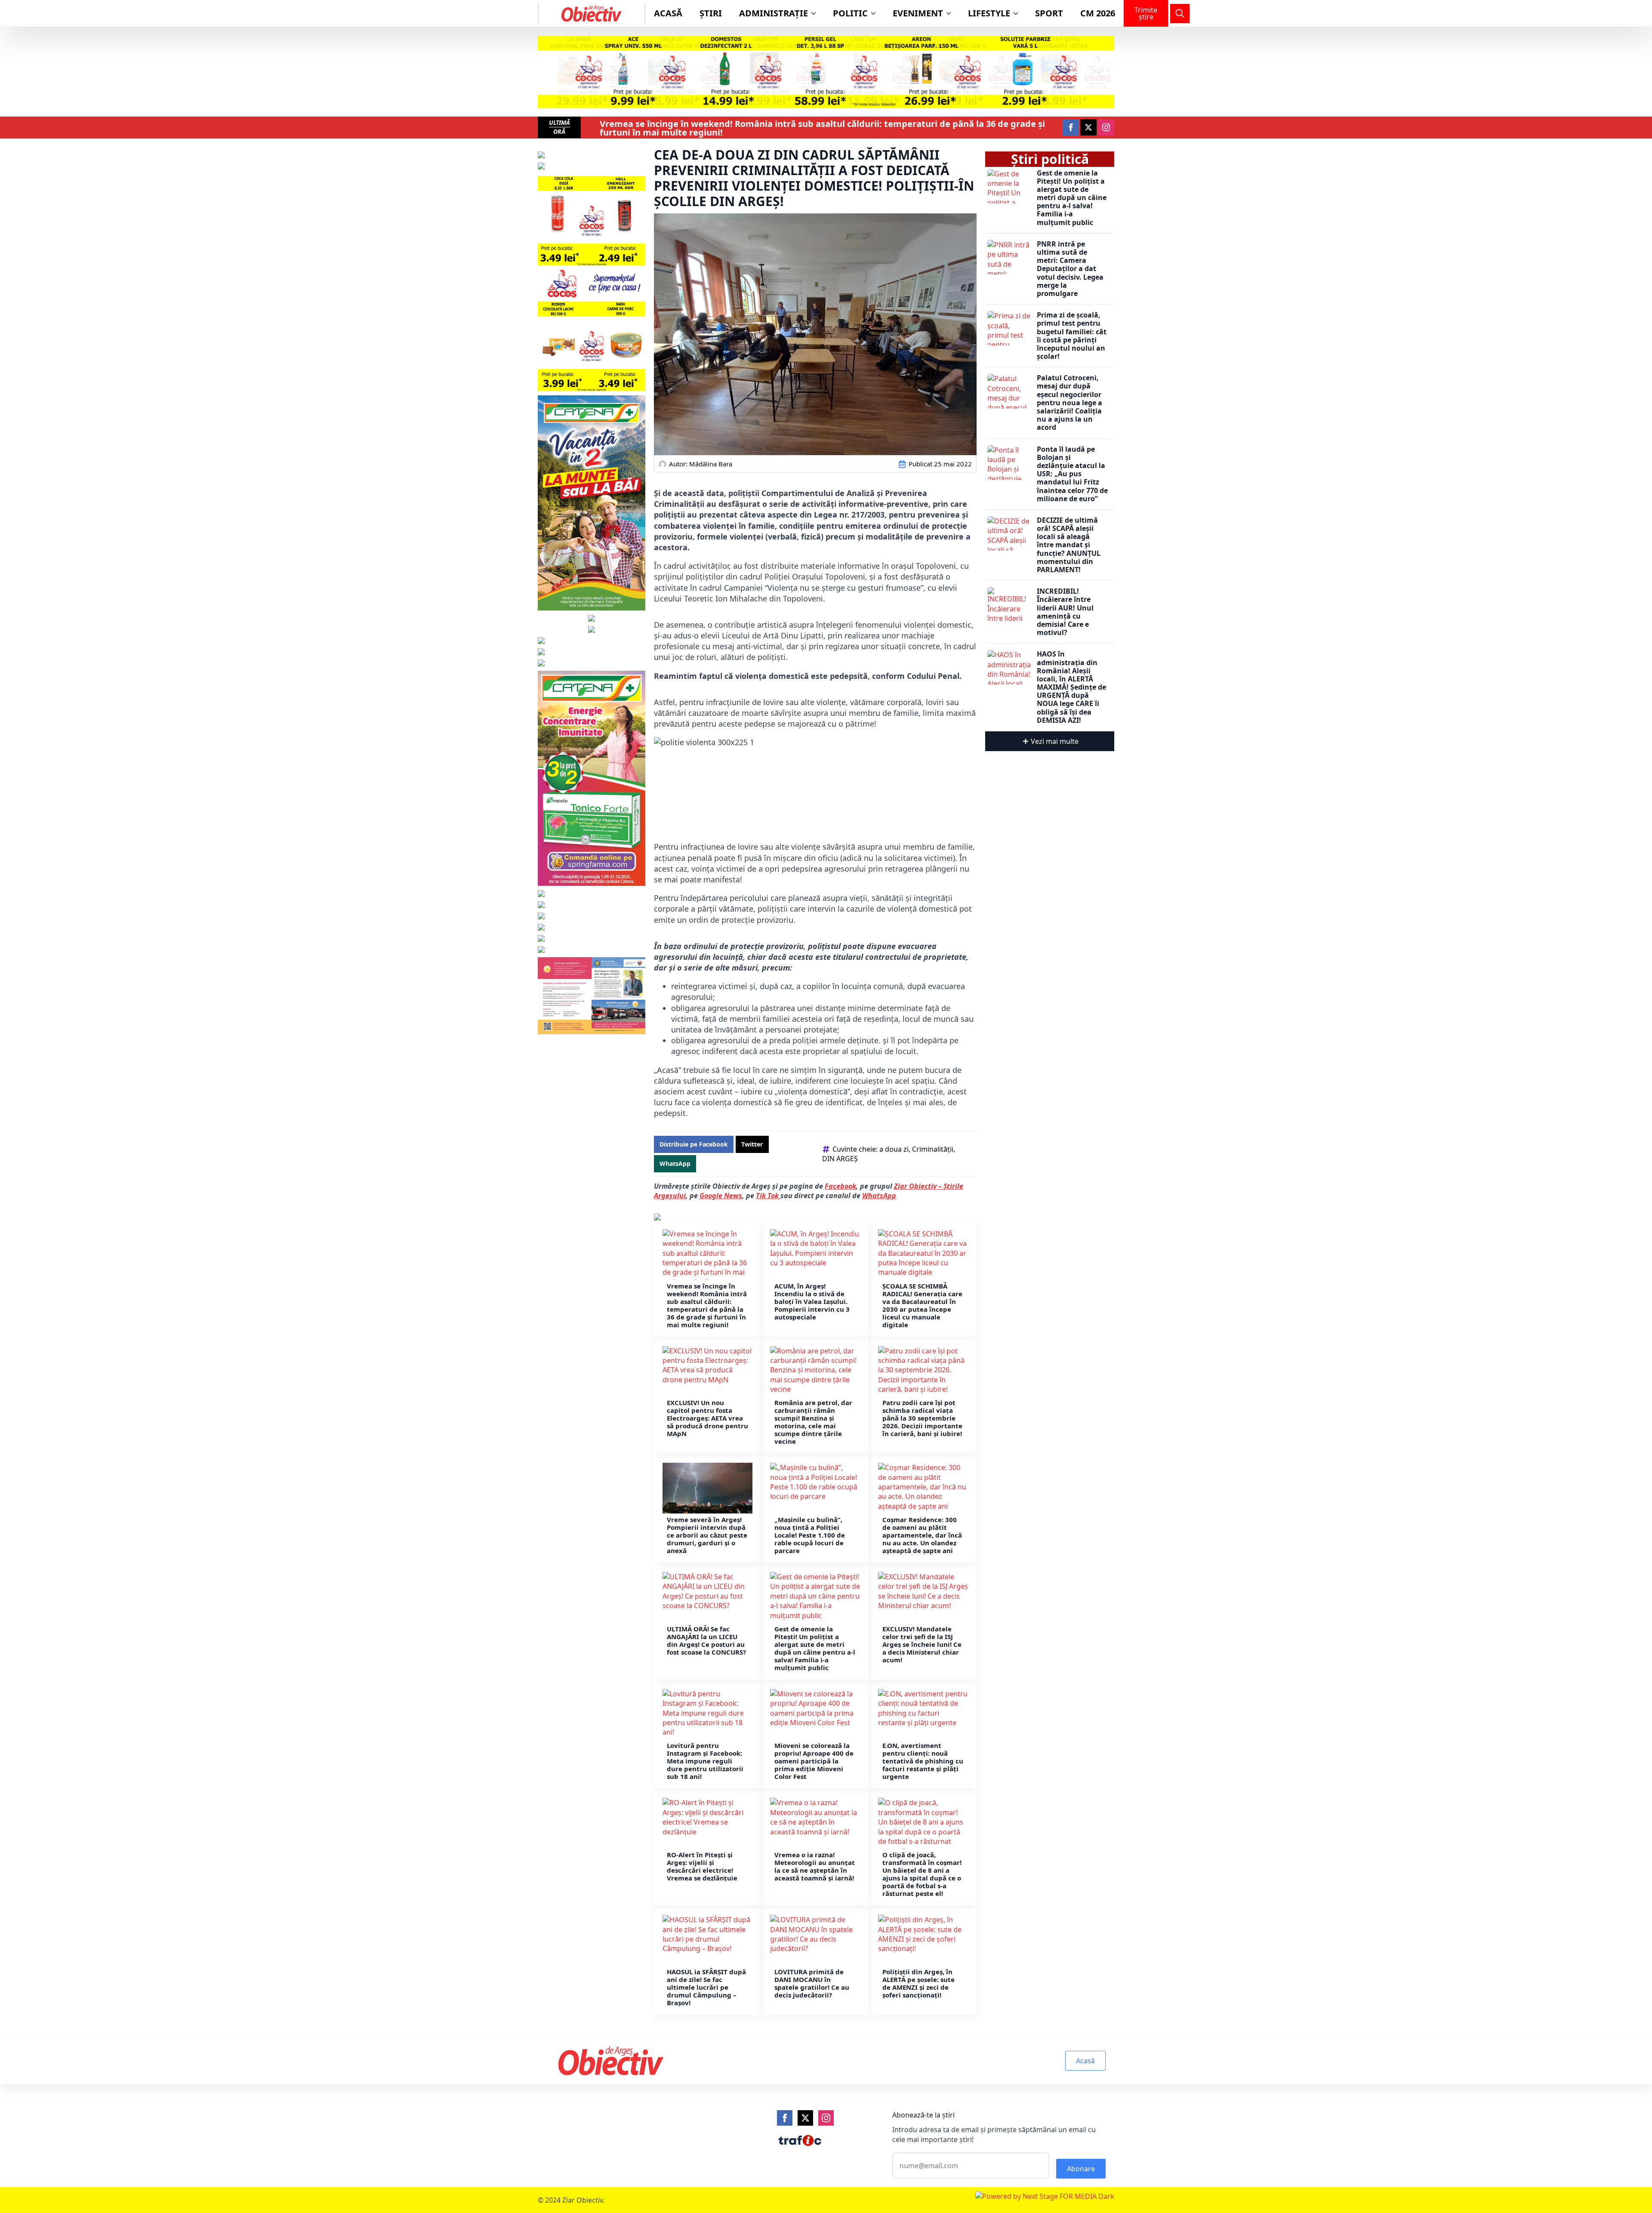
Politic (850, 13)
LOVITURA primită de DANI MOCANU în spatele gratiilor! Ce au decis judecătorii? (812, 1983)
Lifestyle (989, 13)
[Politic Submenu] (876, 13)
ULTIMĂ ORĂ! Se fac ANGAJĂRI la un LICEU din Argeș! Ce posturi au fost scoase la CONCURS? (707, 1640)
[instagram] (1106, 127)
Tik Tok (768, 1196)
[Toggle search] (1180, 14)
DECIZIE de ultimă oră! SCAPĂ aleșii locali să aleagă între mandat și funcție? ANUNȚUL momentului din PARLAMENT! (1069, 545)
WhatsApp (879, 1196)
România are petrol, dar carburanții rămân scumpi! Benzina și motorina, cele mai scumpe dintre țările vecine (813, 1422)
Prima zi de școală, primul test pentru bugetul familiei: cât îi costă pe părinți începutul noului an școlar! (1072, 336)
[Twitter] (805, 2118)
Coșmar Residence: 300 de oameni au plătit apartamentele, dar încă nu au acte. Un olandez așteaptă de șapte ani (922, 1535)
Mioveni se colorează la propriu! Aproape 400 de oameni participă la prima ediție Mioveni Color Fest (814, 1761)
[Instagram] (826, 2118)
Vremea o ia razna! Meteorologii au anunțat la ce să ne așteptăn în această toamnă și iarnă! (815, 1866)
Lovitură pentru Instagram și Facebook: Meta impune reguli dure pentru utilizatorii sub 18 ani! (705, 1761)
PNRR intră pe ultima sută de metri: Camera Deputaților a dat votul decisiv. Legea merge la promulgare (1070, 269)
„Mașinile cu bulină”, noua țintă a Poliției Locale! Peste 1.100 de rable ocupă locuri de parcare (810, 1535)
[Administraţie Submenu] (816, 13)
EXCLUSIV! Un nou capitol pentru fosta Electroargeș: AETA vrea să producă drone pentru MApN (707, 1418)
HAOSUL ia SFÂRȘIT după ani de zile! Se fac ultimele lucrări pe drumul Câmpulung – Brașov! (706, 1987)
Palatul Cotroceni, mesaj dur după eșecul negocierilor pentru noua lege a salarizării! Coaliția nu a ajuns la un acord (1069, 403)
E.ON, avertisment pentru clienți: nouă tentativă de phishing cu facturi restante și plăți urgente (923, 1761)
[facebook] (1071, 127)
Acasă (668, 13)
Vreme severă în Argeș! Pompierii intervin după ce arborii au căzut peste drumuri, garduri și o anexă (707, 1535)
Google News (721, 1196)
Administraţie (774, 13)
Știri (711, 13)
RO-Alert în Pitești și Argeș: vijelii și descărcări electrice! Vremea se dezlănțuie (702, 1866)
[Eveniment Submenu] (951, 13)
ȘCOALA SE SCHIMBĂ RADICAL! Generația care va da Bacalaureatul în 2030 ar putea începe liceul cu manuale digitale (922, 1305)
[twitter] (1088, 127)
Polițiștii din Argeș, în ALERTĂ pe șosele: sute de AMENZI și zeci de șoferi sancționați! (918, 1983)
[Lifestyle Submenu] (1018, 13)
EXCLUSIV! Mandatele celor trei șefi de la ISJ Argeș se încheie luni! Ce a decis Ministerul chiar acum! (922, 1644)
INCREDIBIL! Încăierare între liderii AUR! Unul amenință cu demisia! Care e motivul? (1065, 612)
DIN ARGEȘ (840, 1159)
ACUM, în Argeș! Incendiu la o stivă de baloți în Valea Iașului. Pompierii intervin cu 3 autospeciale (812, 1301)
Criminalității (933, 1149)
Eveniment (918, 13)
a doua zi (894, 1149)
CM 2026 (1098, 13)
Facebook (840, 1186)
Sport (1049, 13)
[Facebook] (785, 2118)
